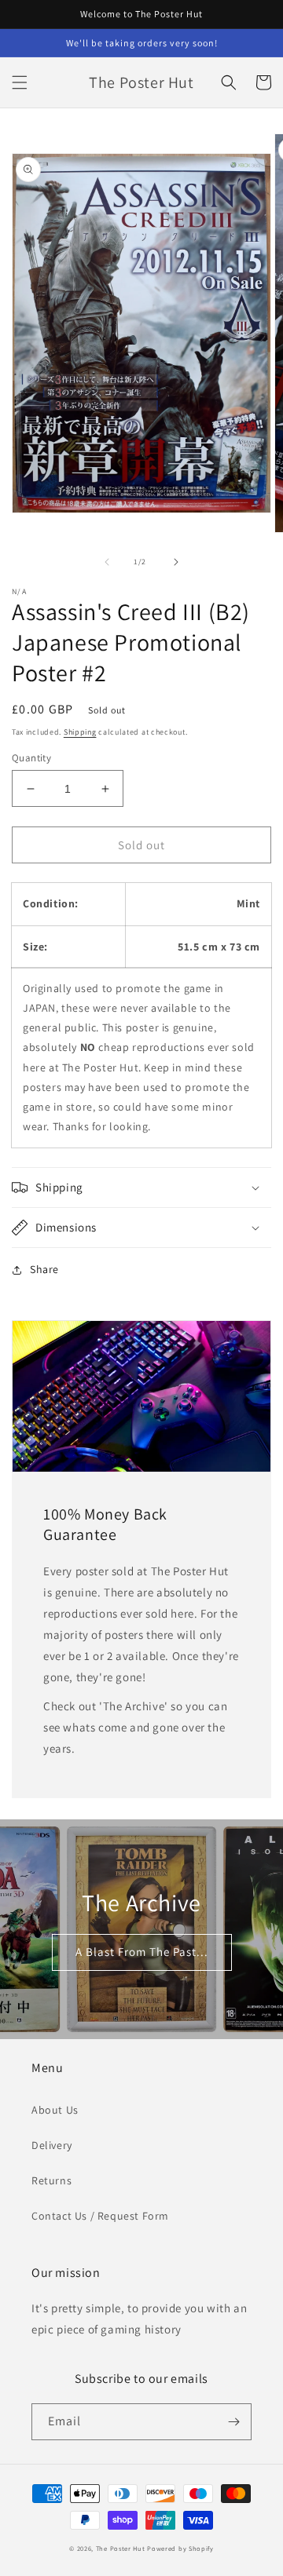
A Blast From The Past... (142, 1952)
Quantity (31, 758)
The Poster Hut (121, 2548)
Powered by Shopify (180, 2548)
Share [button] (44, 1269)
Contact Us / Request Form (100, 2216)
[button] (20, 82)
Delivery (52, 2145)
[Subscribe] (233, 2422)
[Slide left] (107, 562)
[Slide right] (176, 562)
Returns (51, 2180)
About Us (55, 2110)
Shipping (80, 732)
